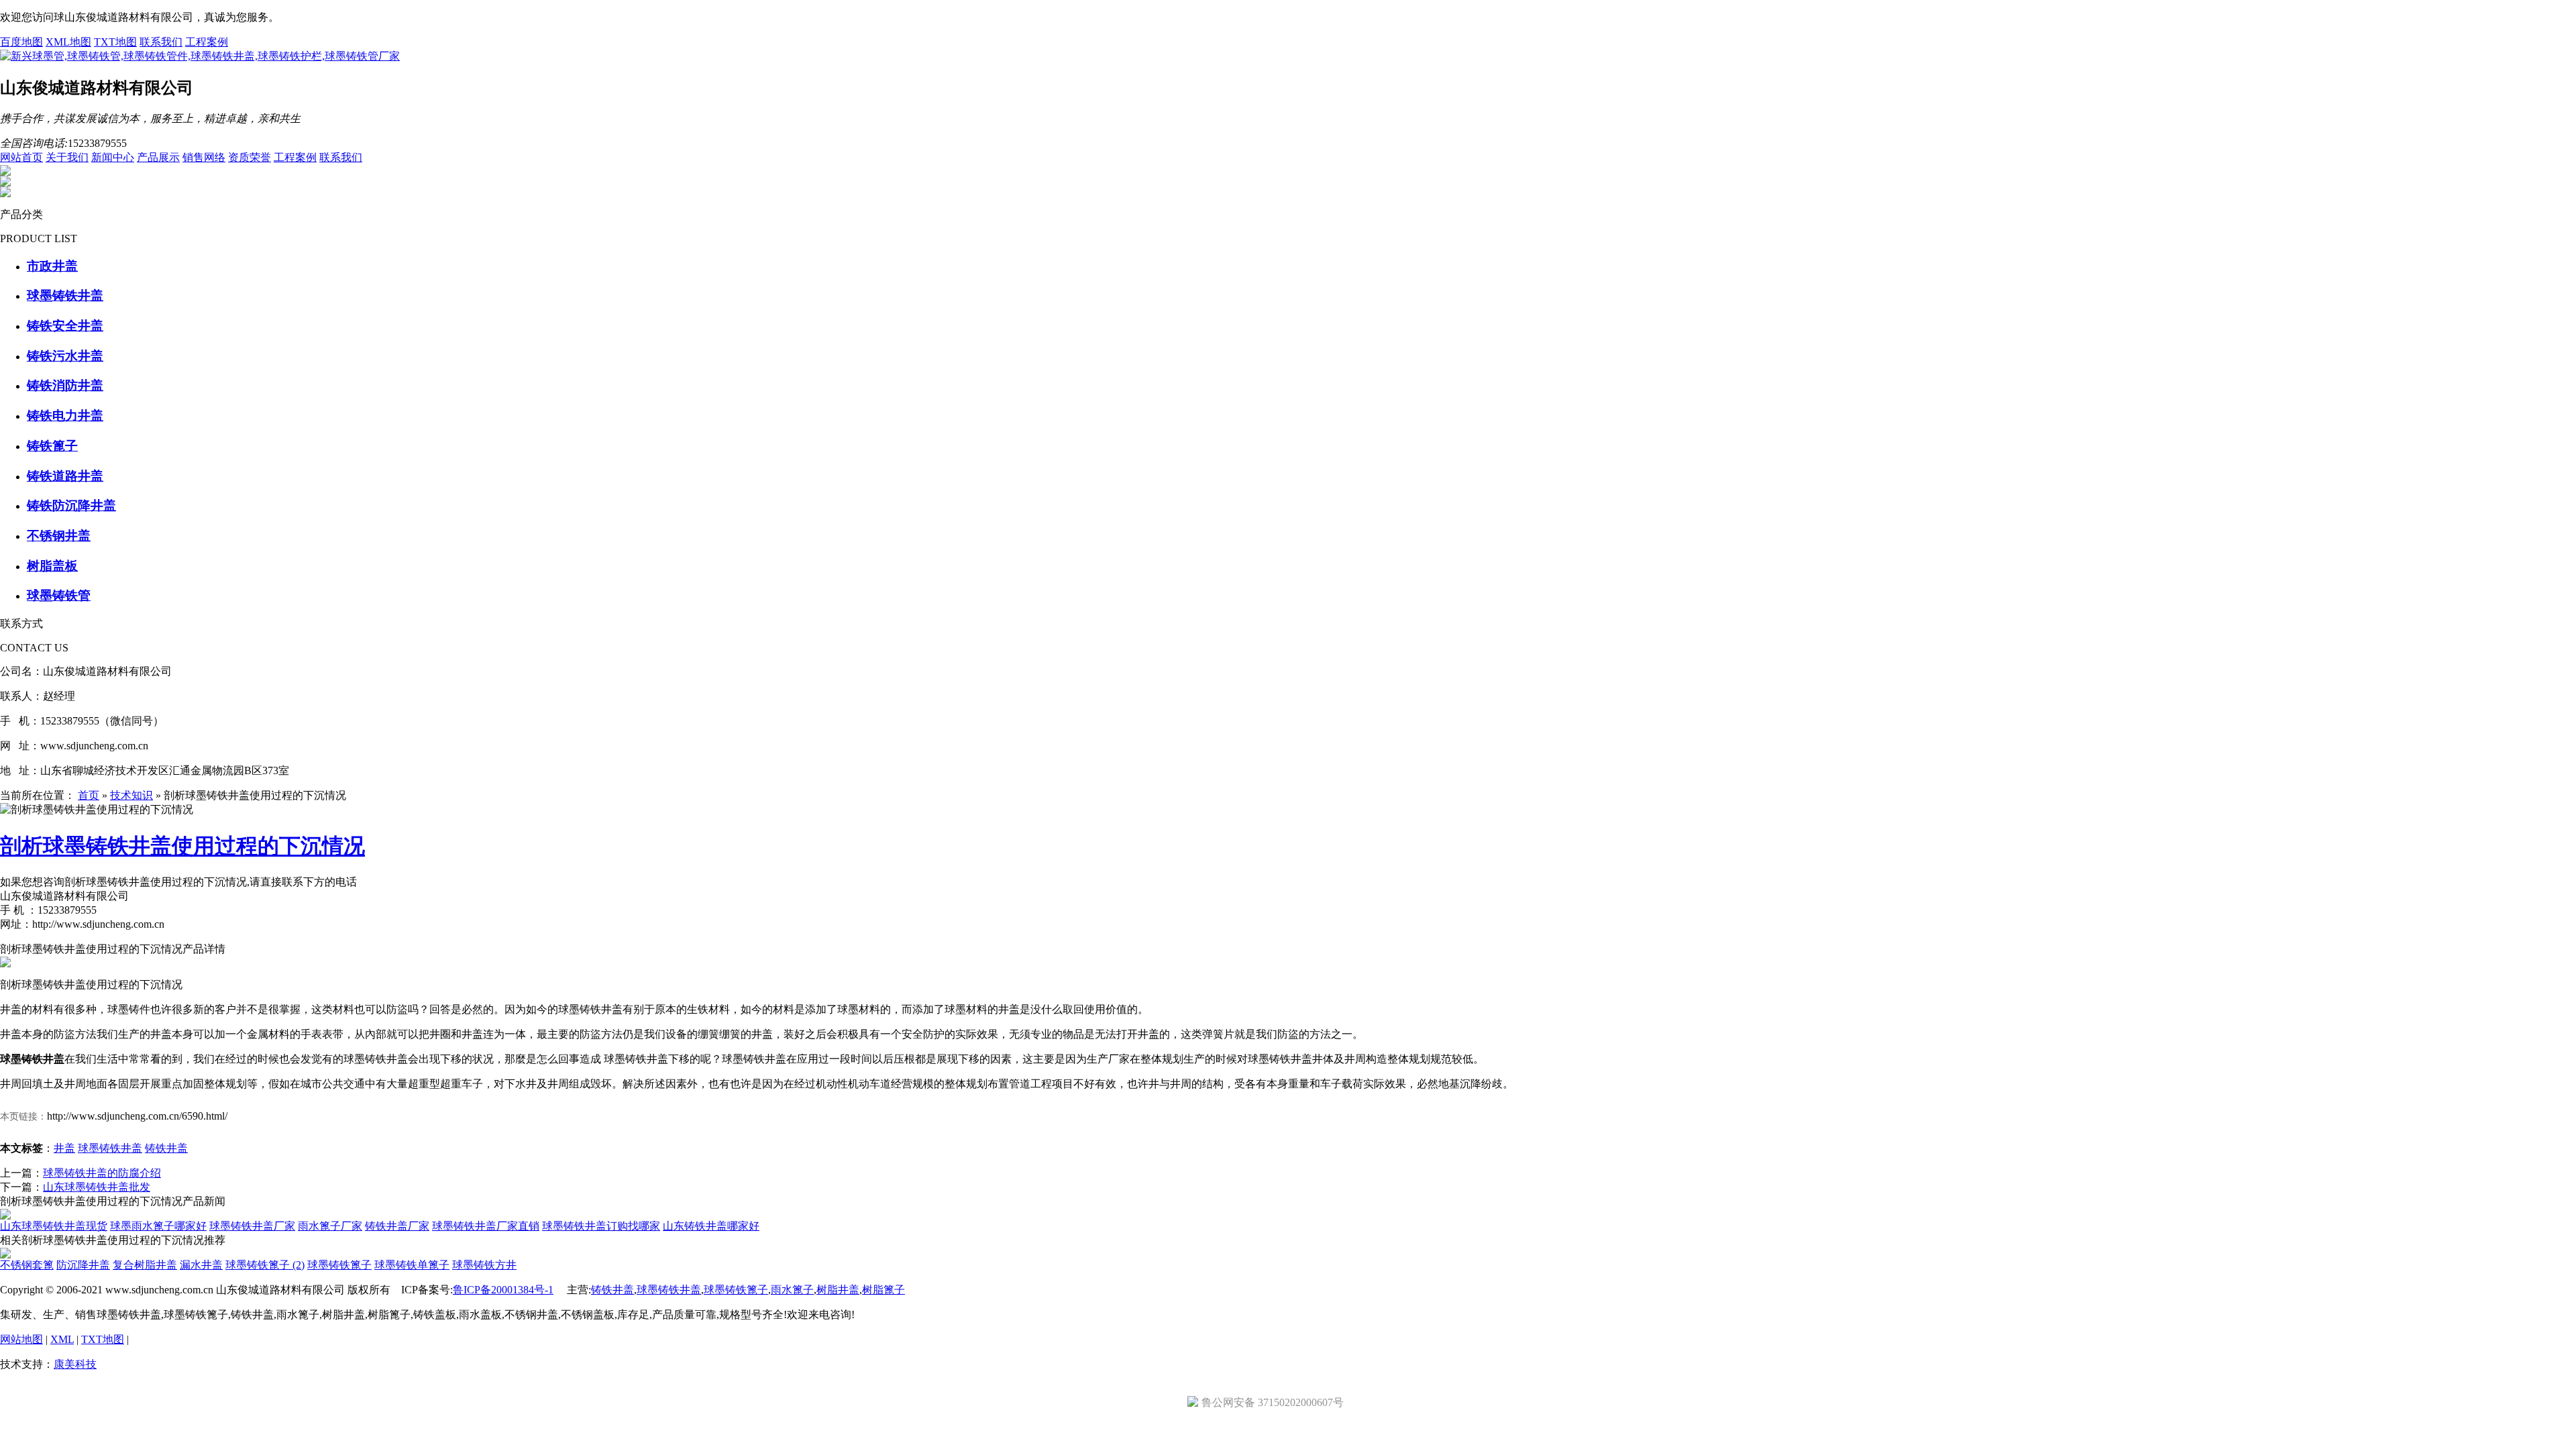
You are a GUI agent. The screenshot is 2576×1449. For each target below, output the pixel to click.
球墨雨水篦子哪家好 (158, 1226)
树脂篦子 (883, 1290)
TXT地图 (115, 42)
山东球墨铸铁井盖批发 (97, 1187)
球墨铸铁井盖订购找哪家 (601, 1226)
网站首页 (21, 157)
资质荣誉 (250, 157)
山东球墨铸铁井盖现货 (54, 1226)
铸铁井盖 (166, 1148)
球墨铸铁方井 (484, 1265)
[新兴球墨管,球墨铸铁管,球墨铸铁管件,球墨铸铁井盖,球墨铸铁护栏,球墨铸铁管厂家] (200, 56)
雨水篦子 (792, 1290)
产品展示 (158, 157)
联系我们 (161, 42)
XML (62, 1339)
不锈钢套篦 (27, 1265)
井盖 (64, 1148)
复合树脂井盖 (145, 1265)
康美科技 (75, 1364)
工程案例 (207, 42)
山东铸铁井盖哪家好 (711, 1226)
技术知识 (131, 795)
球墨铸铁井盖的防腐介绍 (102, 1173)
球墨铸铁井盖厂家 (252, 1226)
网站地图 (21, 1339)
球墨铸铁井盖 (110, 1148)
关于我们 (67, 157)
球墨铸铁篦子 (339, 1265)
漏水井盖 (201, 1265)
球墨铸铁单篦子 (412, 1265)
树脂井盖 (838, 1290)
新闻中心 (113, 157)
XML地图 (68, 42)
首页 (89, 795)
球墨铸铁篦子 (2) (265, 1265)
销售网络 (204, 157)
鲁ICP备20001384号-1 (503, 1290)
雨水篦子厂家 (330, 1226)
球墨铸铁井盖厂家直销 (486, 1226)
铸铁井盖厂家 (397, 1226)
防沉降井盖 (83, 1265)
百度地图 (21, 42)
